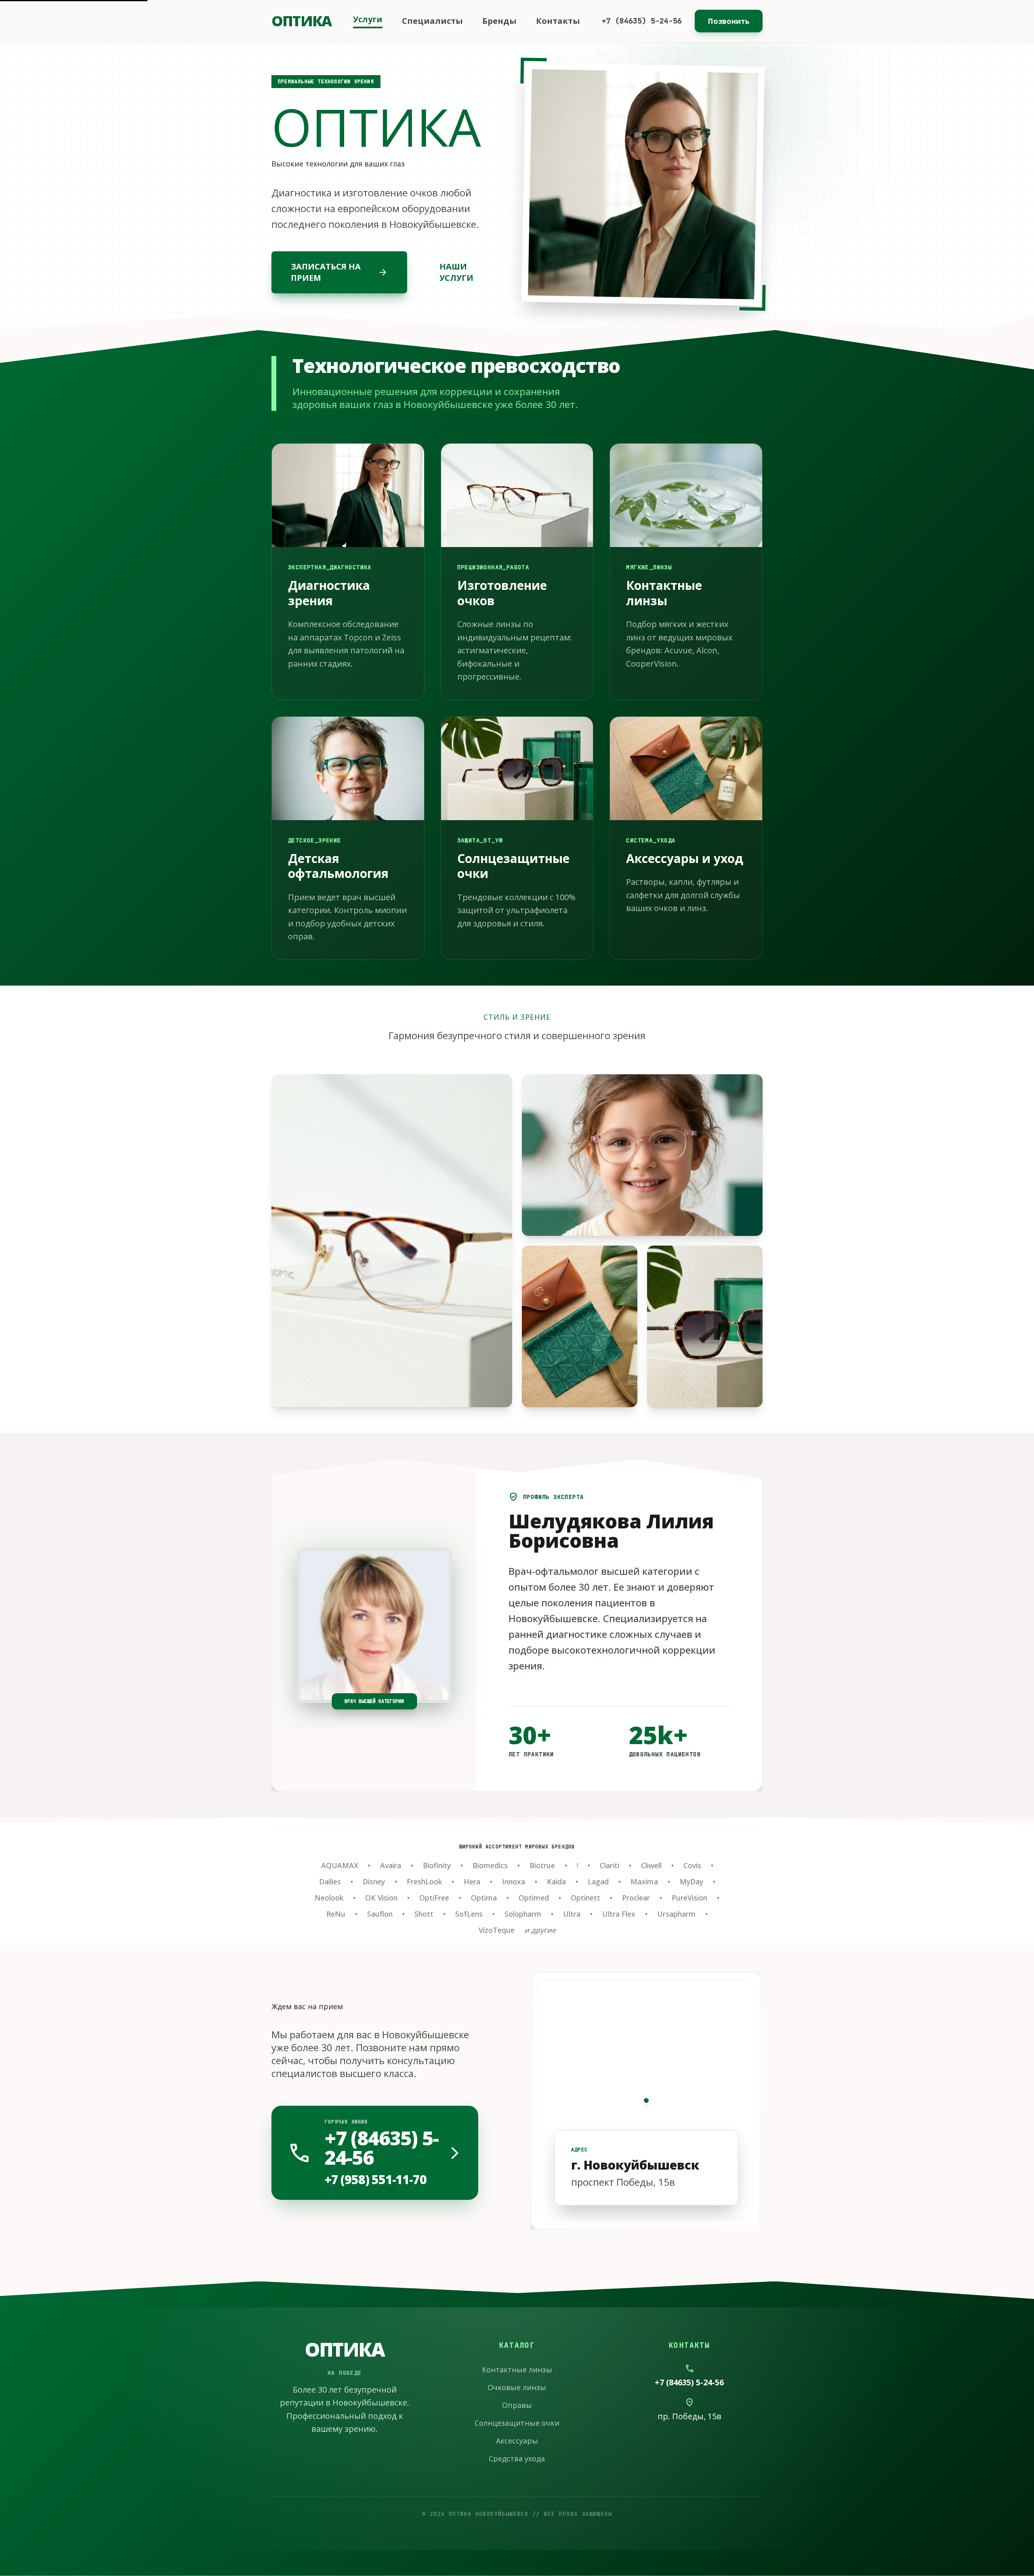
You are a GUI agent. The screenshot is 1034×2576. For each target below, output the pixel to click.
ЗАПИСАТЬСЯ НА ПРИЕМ (339, 272)
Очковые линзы (517, 2387)
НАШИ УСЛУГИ (456, 272)
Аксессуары (517, 2441)
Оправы (517, 2405)
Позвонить (729, 21)
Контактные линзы (517, 2370)
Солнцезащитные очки (517, 2423)
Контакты (558, 21)
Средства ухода (517, 2458)
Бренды (499, 21)
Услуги (368, 19)
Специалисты (432, 21)
